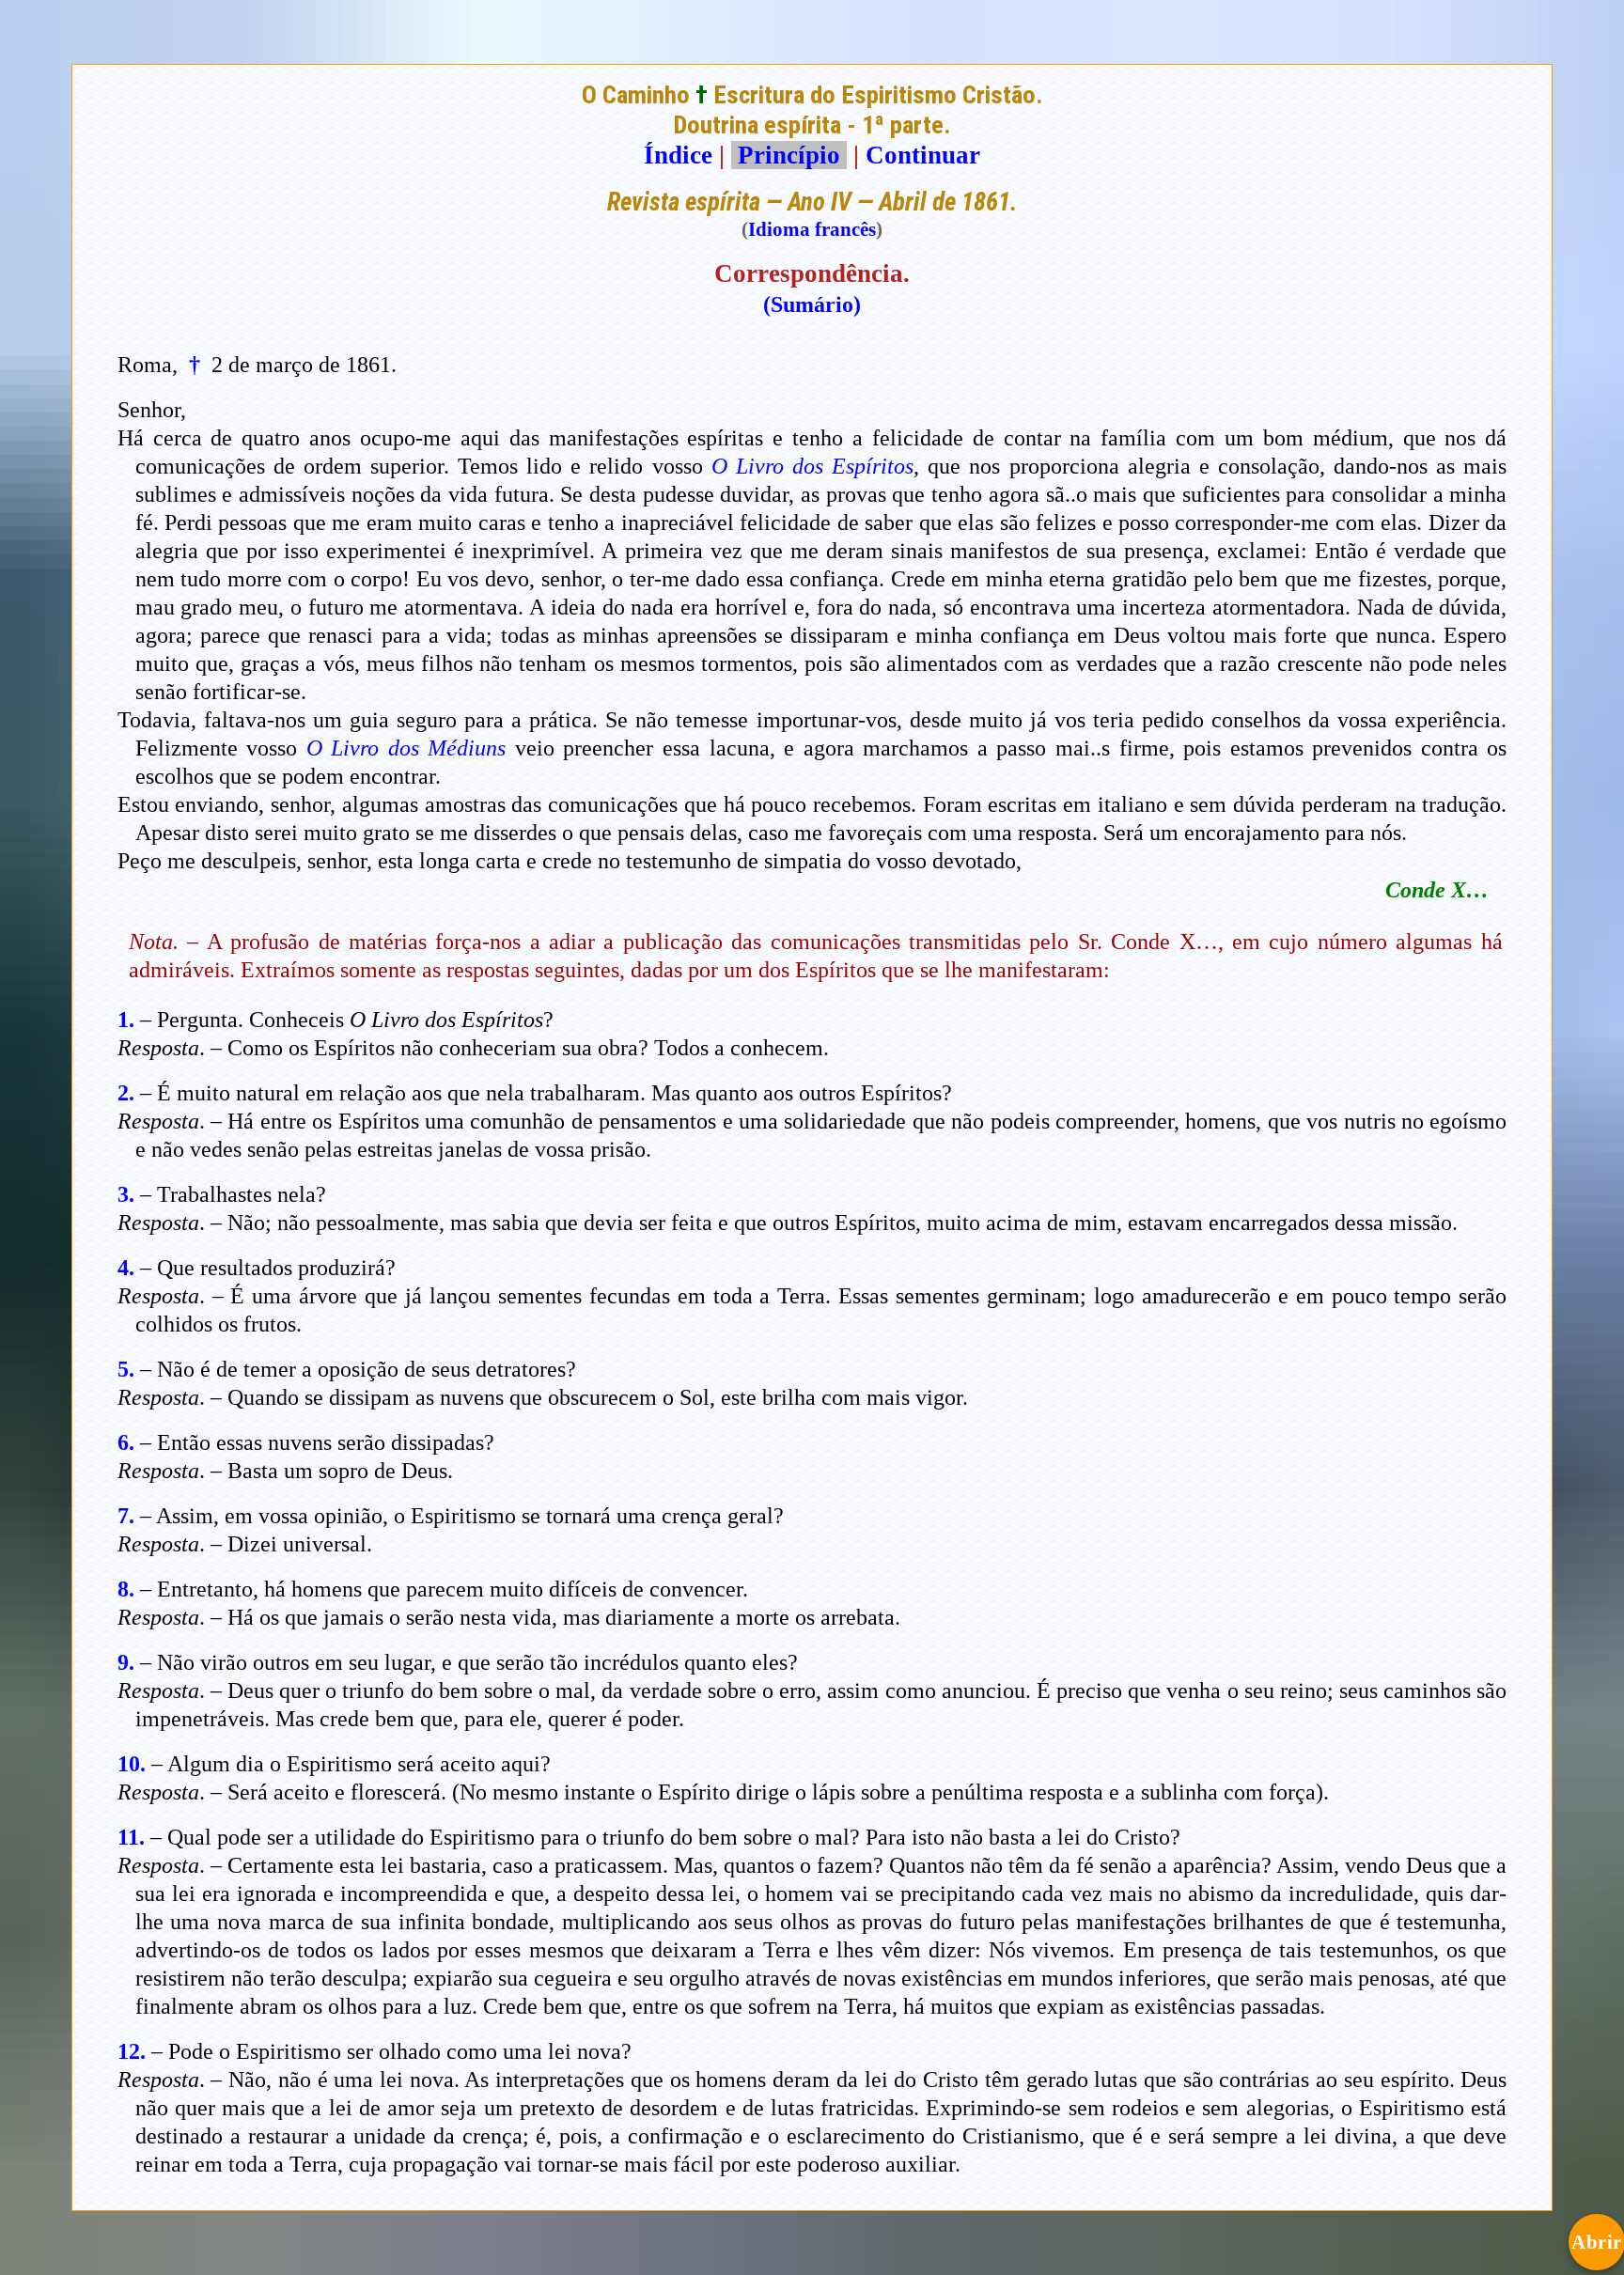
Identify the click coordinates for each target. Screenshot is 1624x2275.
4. (126, 1268)
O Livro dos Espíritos (812, 466)
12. (132, 2051)
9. (126, 1662)
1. (126, 1020)
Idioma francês (812, 229)
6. (126, 1442)
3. (126, 1194)
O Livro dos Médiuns (406, 748)
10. (132, 1764)
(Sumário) (812, 304)
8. (126, 1589)
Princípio (789, 155)
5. (126, 1369)
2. (126, 1093)
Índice (678, 155)
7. (126, 1516)
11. (131, 1837)
